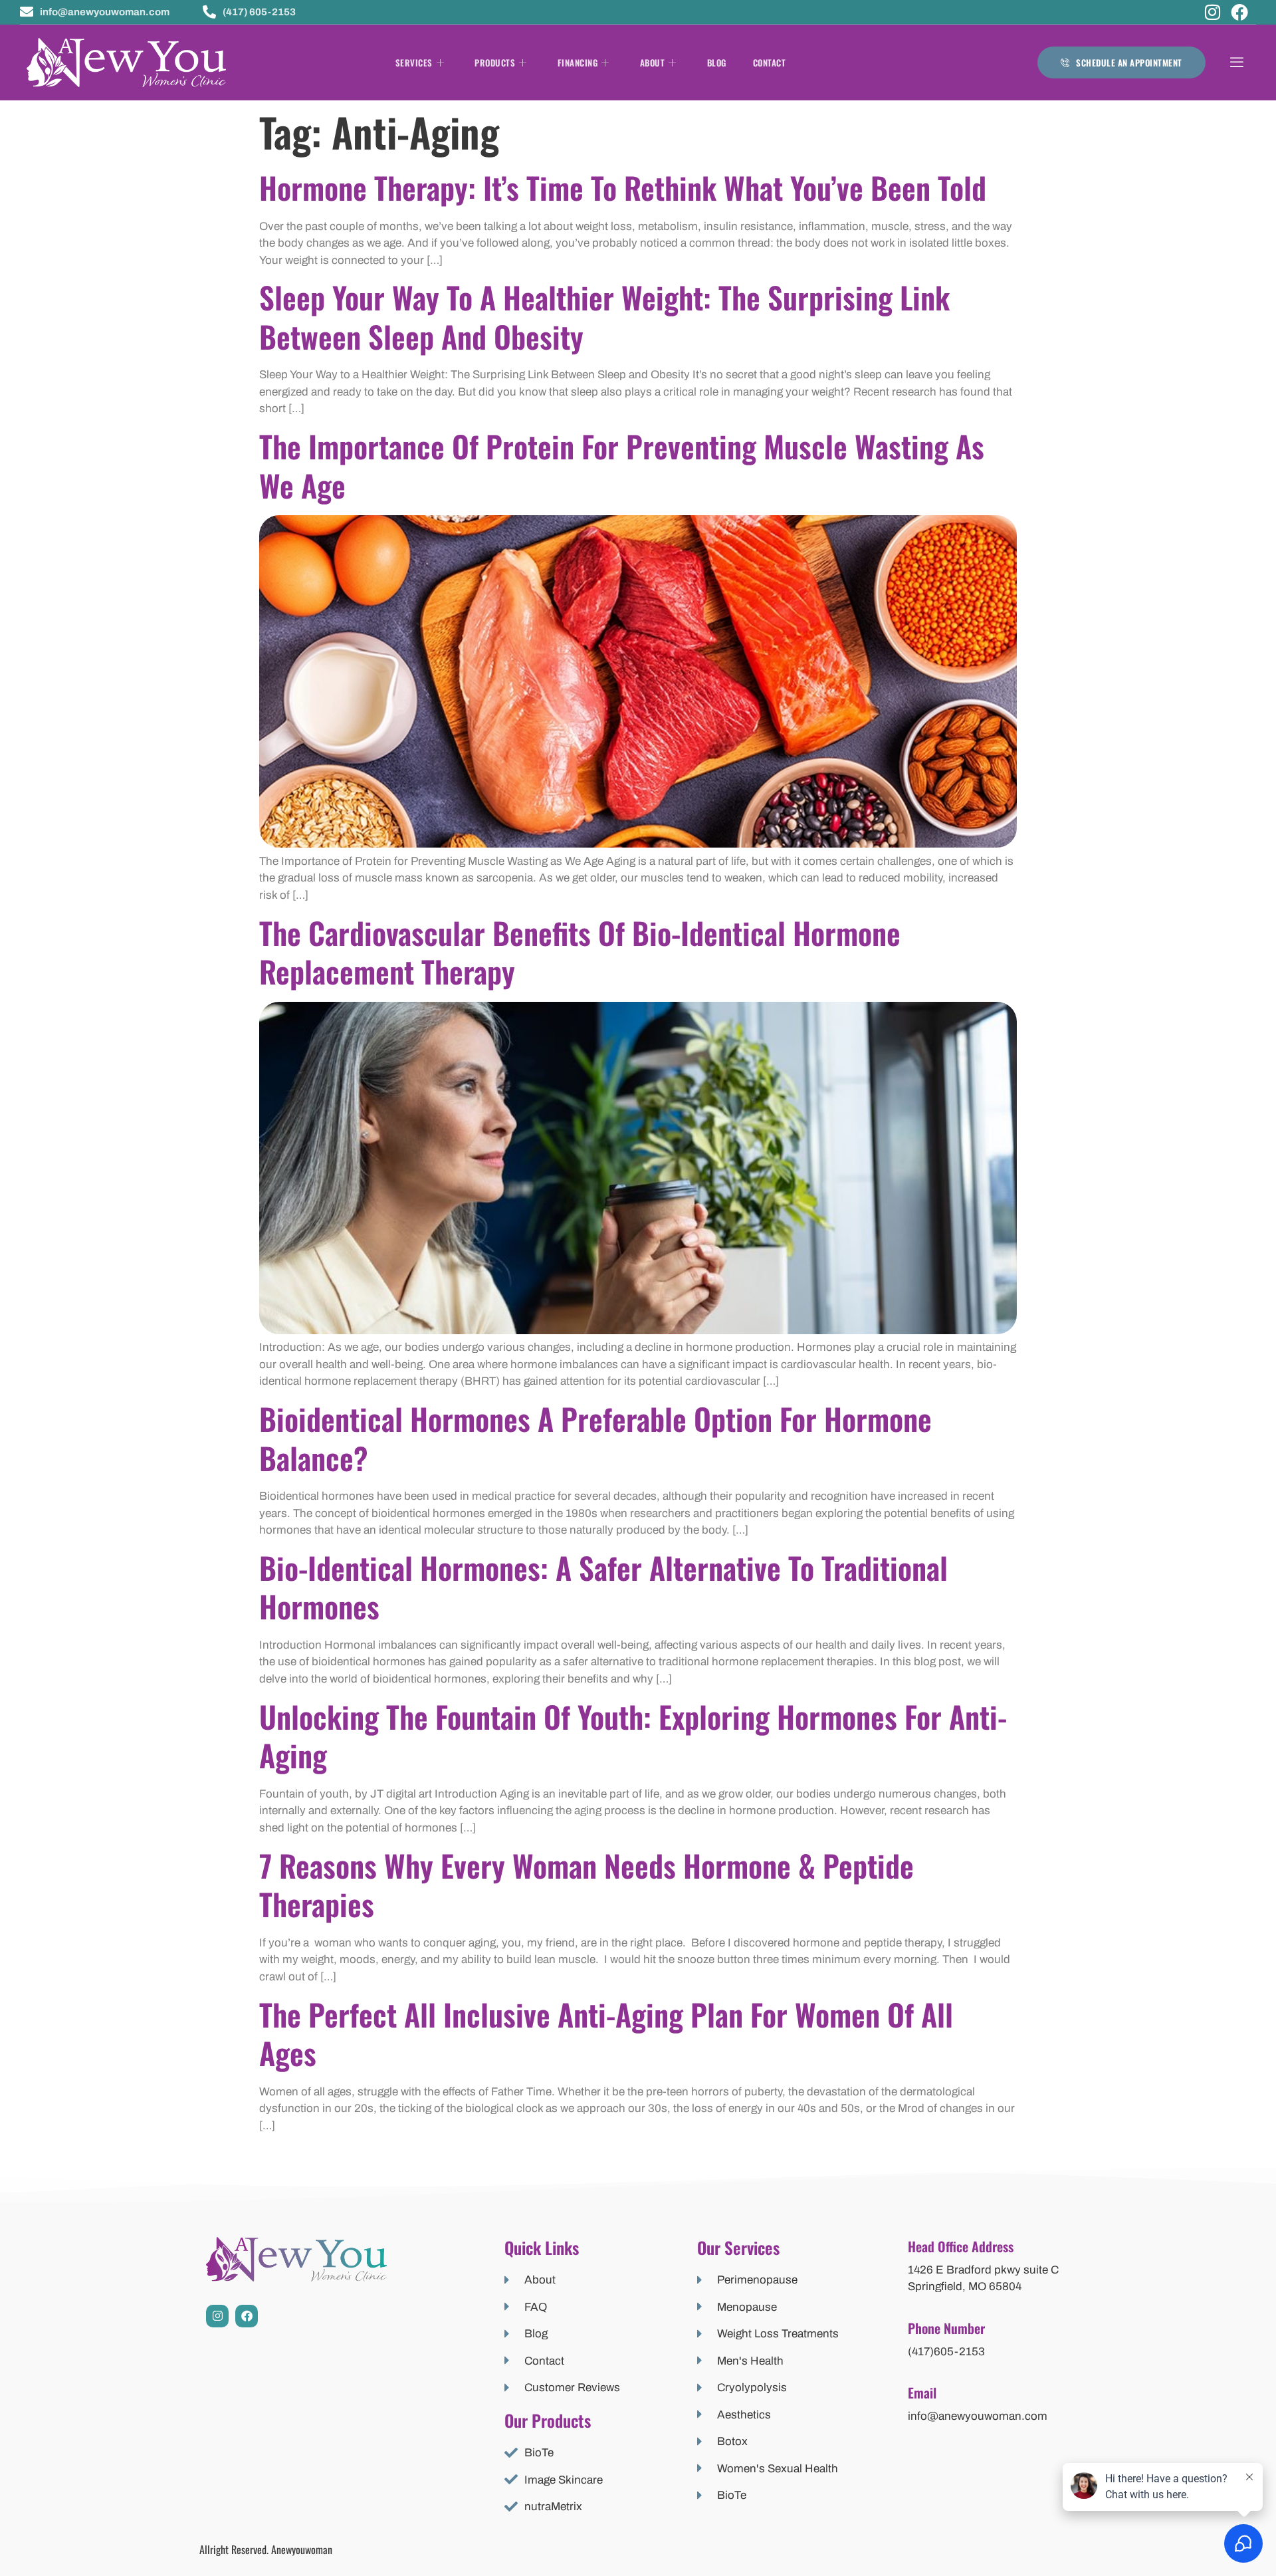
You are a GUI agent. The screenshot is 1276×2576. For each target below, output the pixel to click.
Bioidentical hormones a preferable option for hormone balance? (595, 1438)
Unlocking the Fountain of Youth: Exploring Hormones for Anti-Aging (633, 1736)
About (653, 62)
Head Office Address (961, 2246)
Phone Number (946, 2328)
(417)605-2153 (946, 2352)
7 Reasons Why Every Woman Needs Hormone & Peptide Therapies (586, 1885)
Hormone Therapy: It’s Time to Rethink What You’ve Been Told (623, 187)
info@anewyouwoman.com (978, 2416)
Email (922, 2393)
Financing (578, 62)
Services (414, 62)
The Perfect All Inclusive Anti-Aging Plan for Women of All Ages (606, 2034)
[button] (1237, 63)
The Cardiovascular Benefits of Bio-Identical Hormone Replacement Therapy (580, 952)
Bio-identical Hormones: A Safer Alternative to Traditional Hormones (603, 1587)
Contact (770, 62)
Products (495, 62)
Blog (717, 62)
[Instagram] (1213, 12)
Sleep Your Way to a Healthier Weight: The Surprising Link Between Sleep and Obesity (604, 316)
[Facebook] (1239, 12)
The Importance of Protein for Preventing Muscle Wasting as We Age (622, 465)
